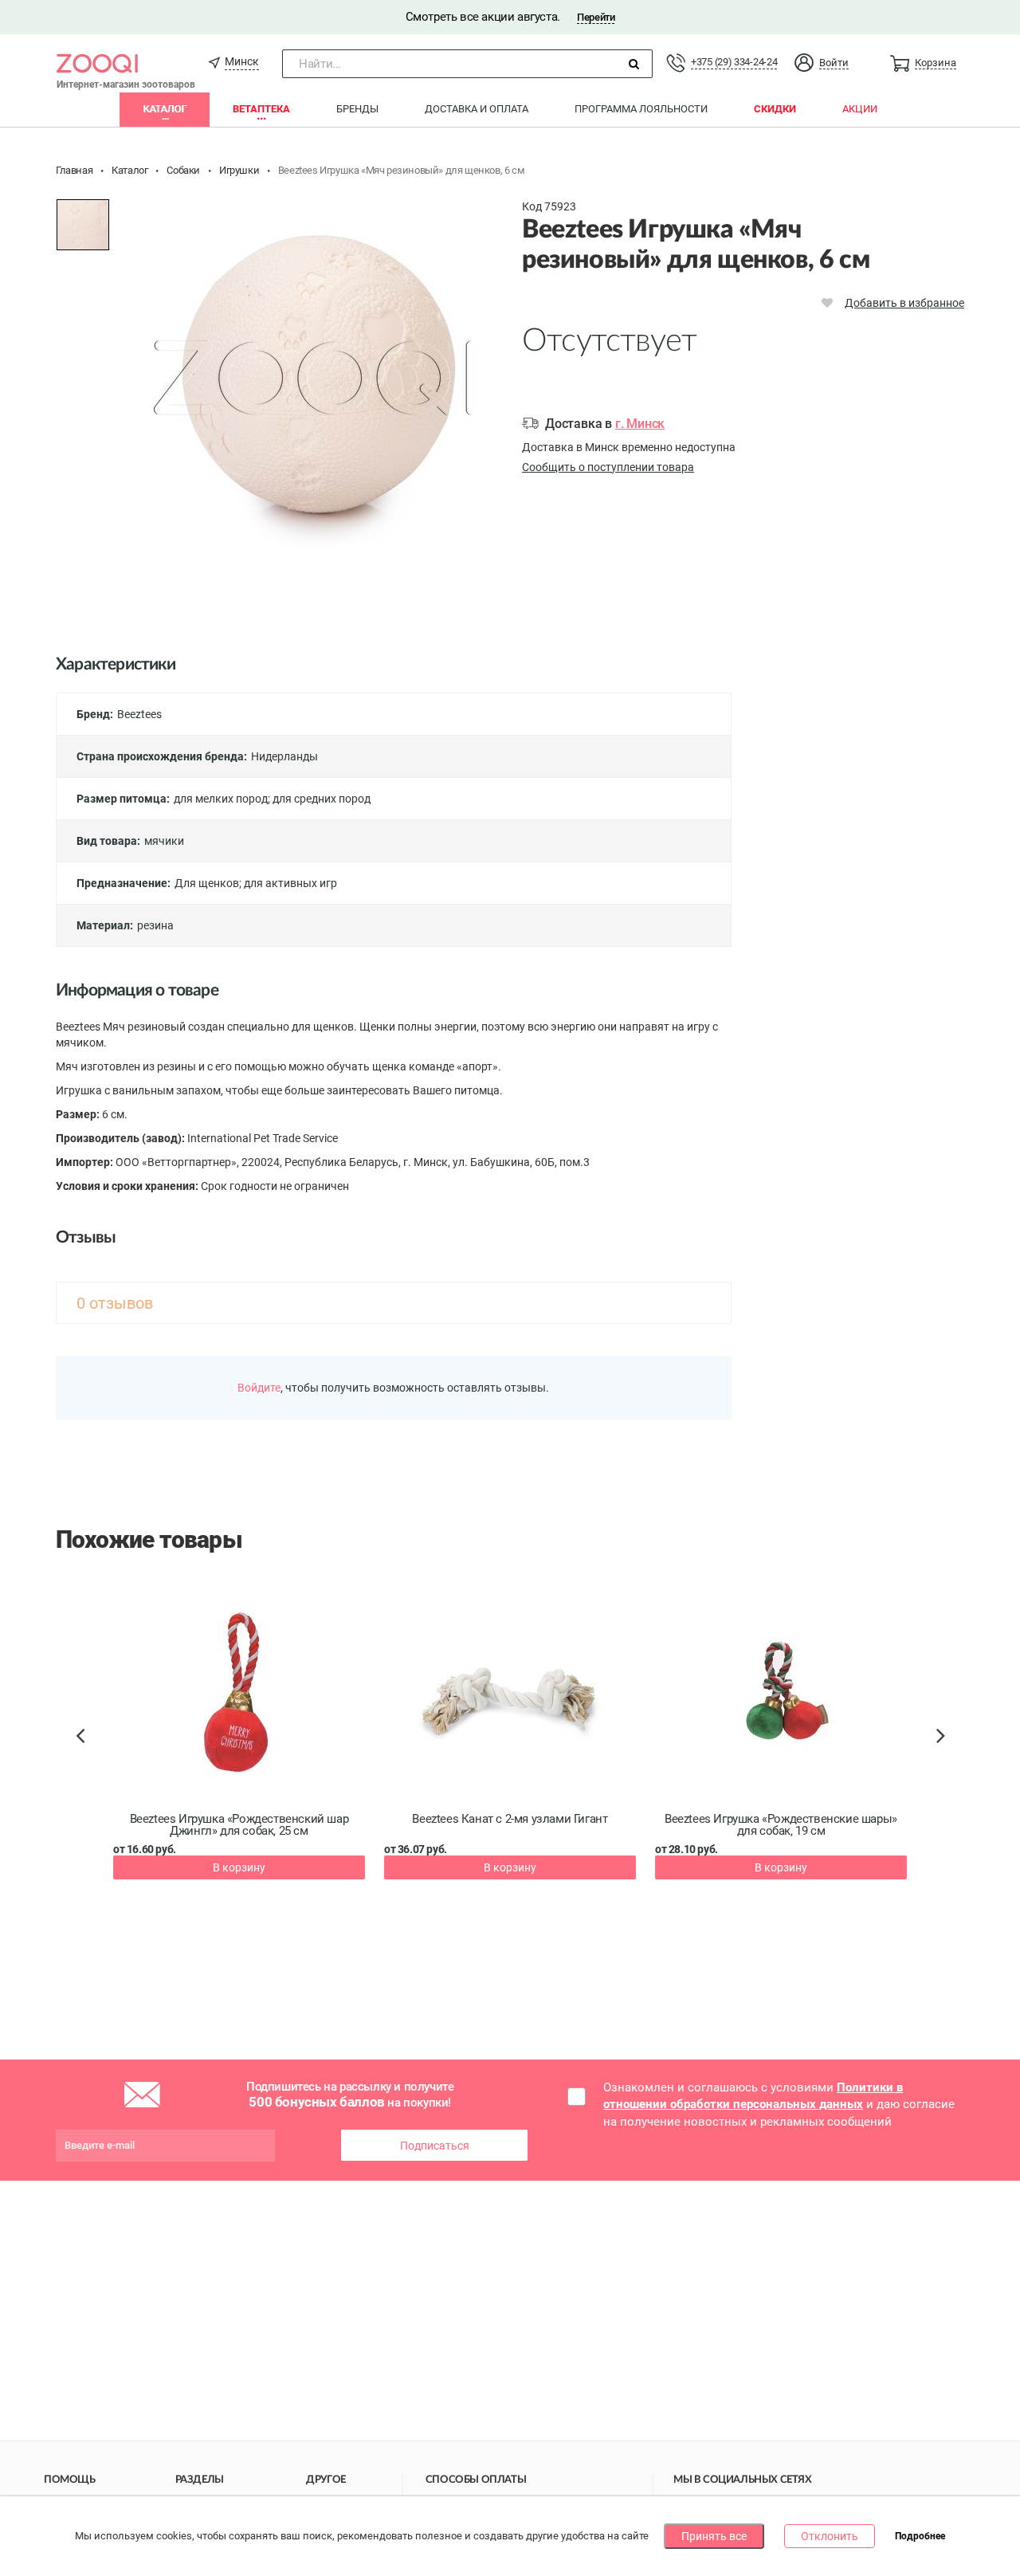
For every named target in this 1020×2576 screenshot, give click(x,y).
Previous (88, 1763)
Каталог (165, 109)
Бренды (357, 109)
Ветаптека (261, 109)
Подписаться (435, 2146)
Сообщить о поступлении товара (608, 467)
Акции (860, 109)
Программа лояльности (641, 109)
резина (155, 925)
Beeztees (139, 714)
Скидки (775, 109)
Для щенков (207, 883)
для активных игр (290, 883)
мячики (164, 841)
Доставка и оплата (477, 109)
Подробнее (920, 2537)
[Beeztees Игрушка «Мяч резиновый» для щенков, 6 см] (83, 225)
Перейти (596, 17)
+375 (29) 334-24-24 (734, 62)
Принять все (714, 2536)
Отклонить (830, 2536)
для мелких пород (221, 799)
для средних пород (322, 799)
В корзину (239, 1867)
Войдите (259, 1388)
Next (943, 1753)
